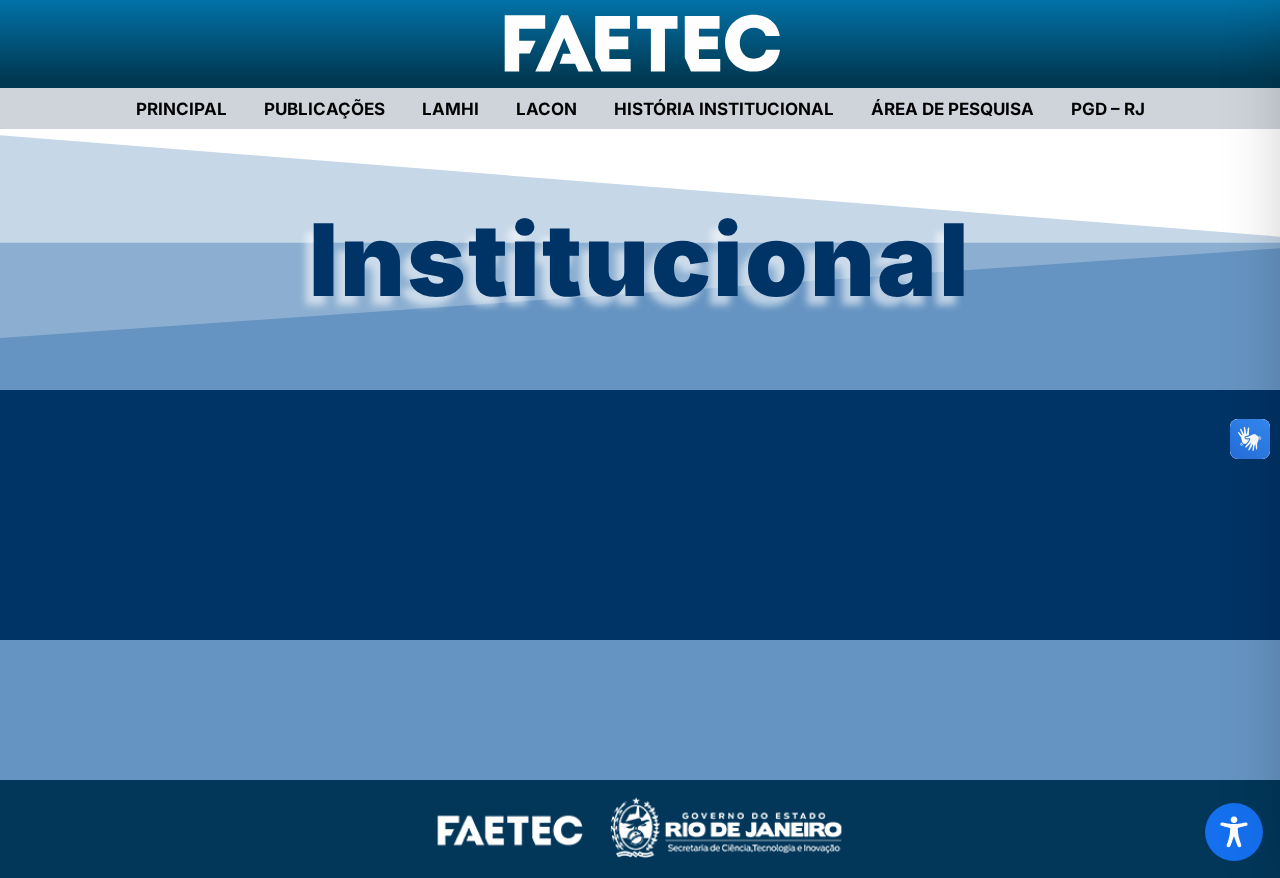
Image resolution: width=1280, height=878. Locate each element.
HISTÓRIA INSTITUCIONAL (724, 109)
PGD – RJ (1108, 109)
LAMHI (450, 109)
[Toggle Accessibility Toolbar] (1234, 832)
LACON (546, 109)
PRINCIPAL (181, 109)
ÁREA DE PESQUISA (952, 109)
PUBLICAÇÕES (324, 109)
